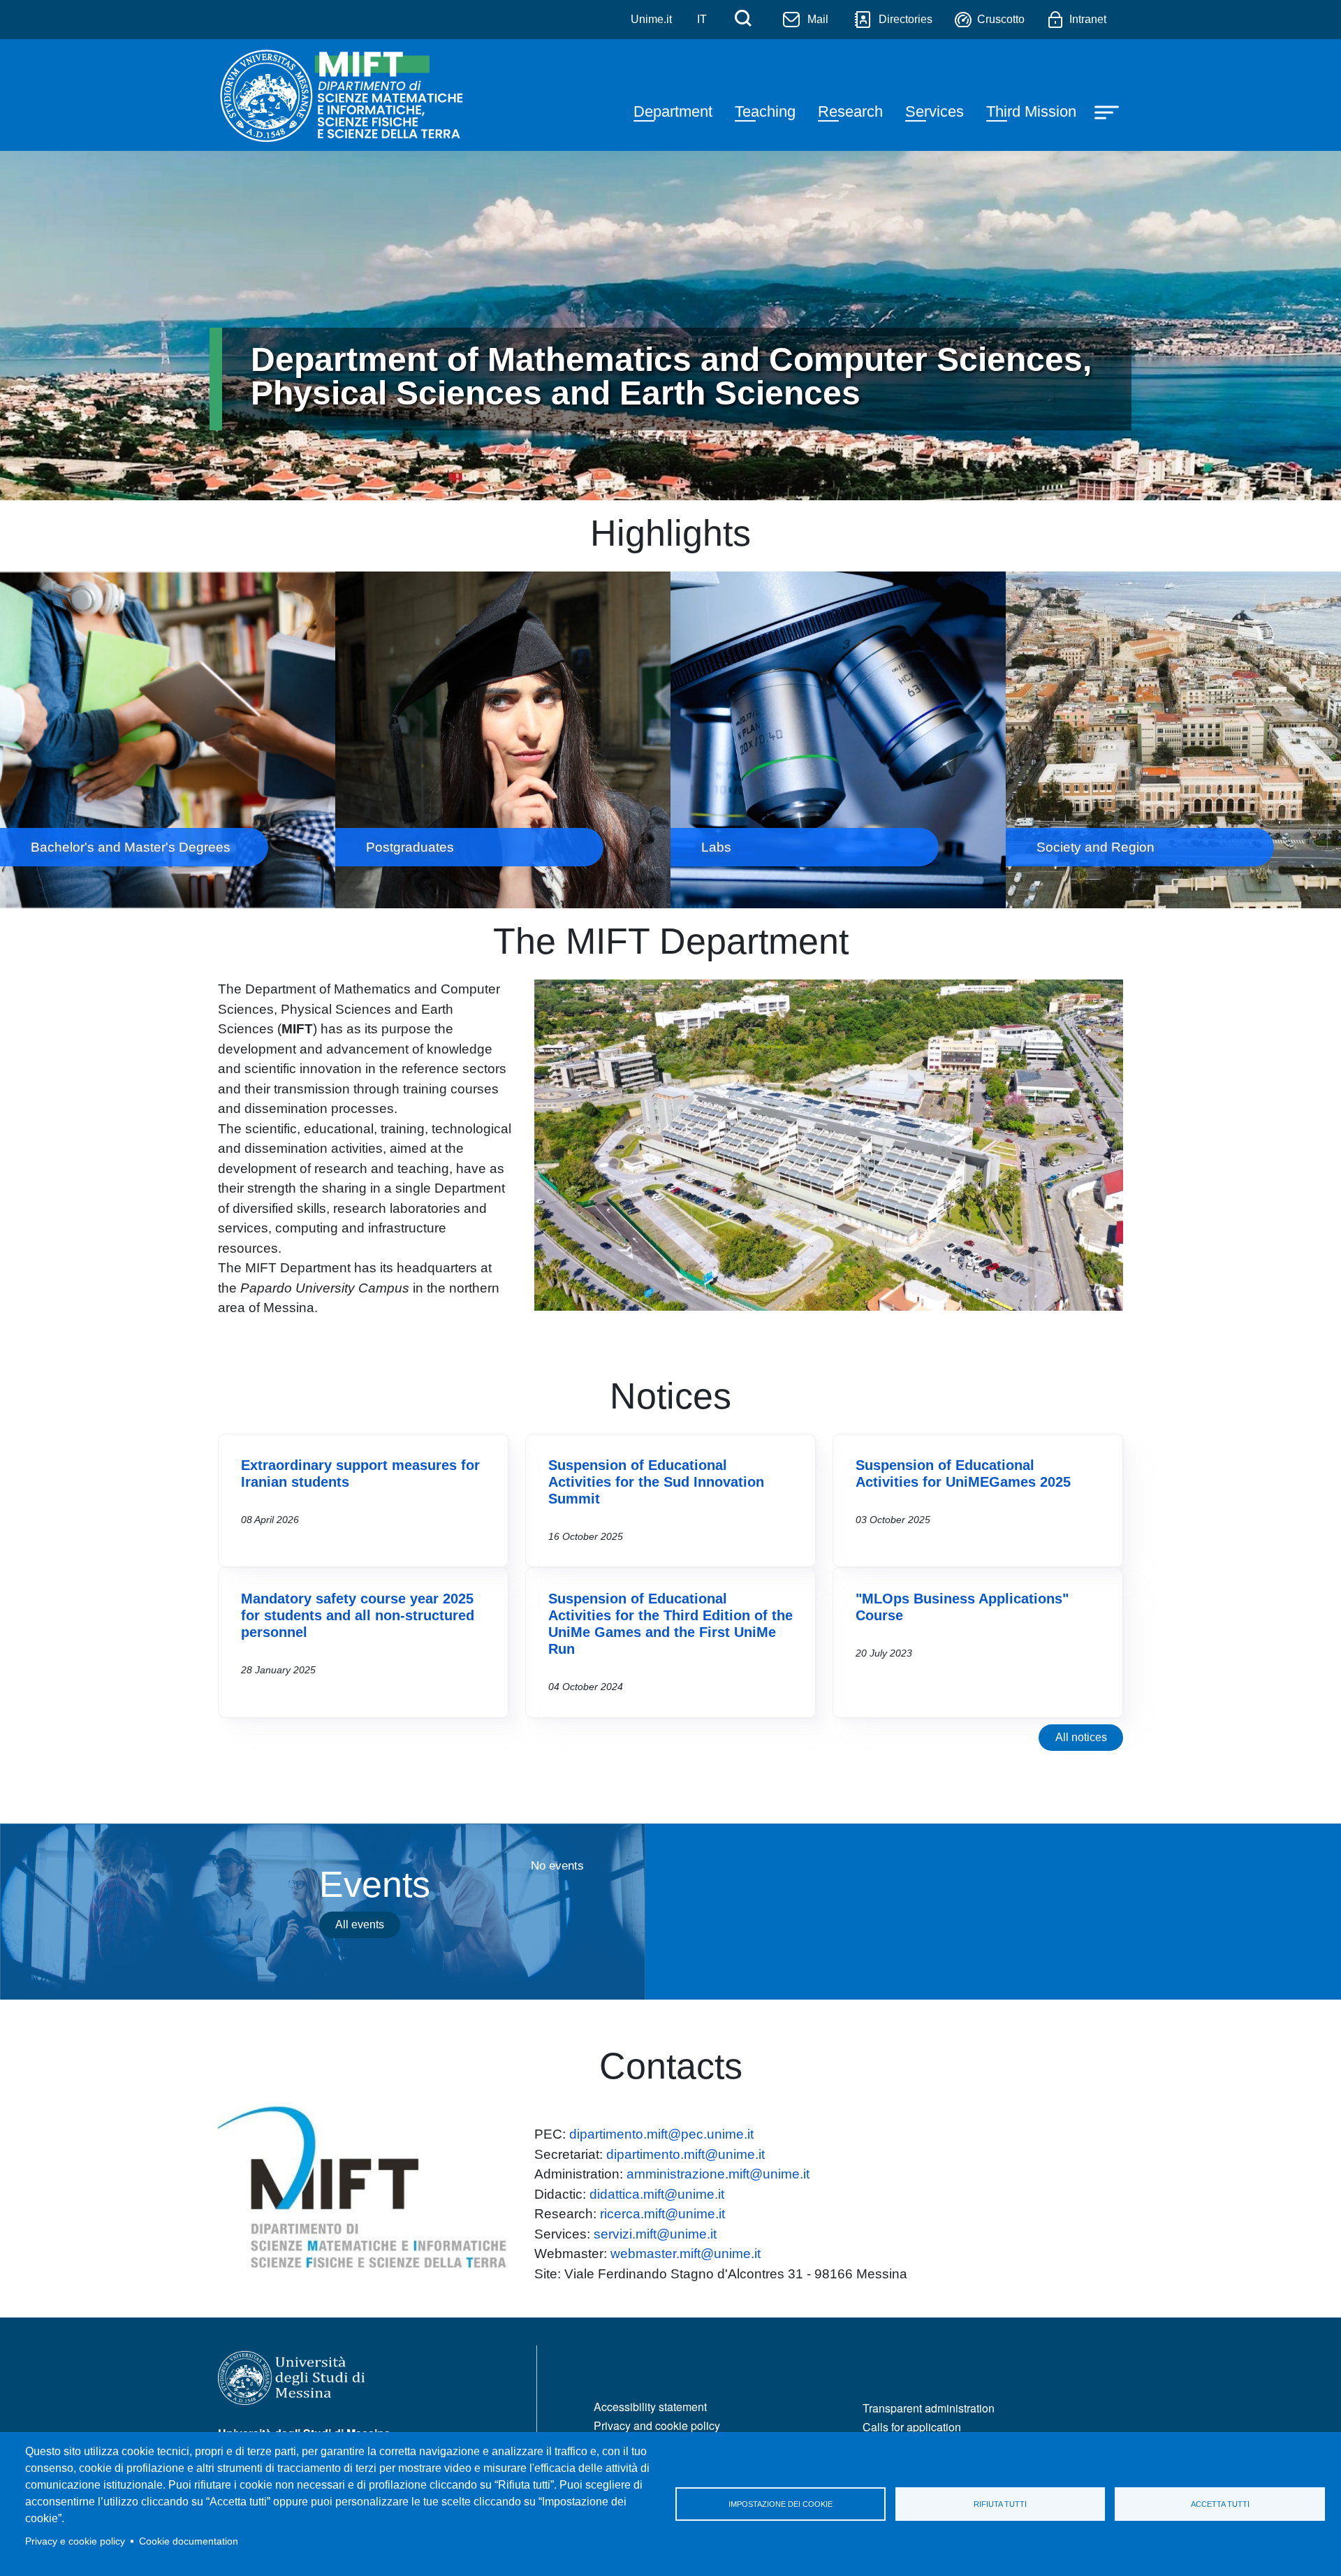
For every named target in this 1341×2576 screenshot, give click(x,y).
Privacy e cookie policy (75, 2541)
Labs (838, 740)
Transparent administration (929, 2408)
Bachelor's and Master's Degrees (168, 740)
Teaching (765, 111)
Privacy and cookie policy (657, 2425)
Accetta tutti (1220, 2504)
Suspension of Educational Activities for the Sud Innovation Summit (656, 1482)
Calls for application (912, 2427)
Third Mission (1031, 111)
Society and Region (1173, 740)
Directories (906, 19)
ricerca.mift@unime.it (662, 2214)
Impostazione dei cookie (781, 2504)
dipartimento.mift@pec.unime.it (661, 2134)
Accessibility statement (650, 2407)
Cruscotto (1001, 19)
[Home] (345, 95)
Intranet (1088, 19)
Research (850, 111)
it (702, 19)
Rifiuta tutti (1000, 2504)
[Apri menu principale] (1108, 111)
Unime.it (651, 19)
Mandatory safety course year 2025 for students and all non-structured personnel (358, 1615)
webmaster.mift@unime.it (686, 2254)
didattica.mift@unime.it (657, 2194)
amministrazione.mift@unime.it (718, 2174)
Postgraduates (503, 740)
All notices (1081, 1737)
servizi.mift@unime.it (655, 2234)
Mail (818, 19)
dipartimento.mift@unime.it (686, 2154)
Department (673, 111)
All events (360, 1924)
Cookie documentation (189, 2541)
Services (935, 111)
